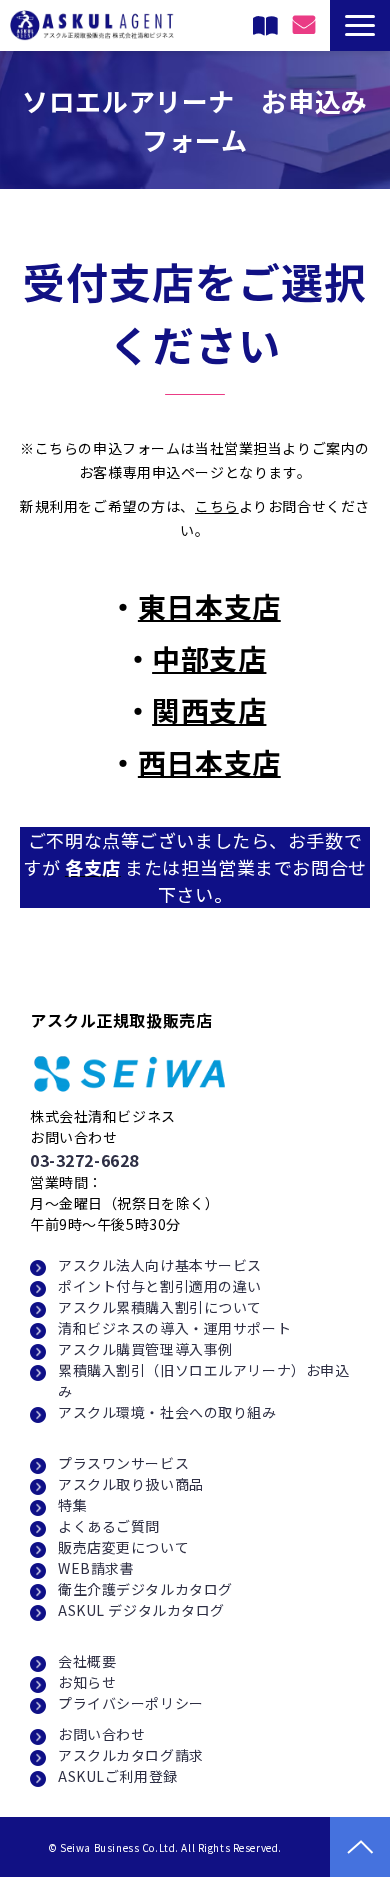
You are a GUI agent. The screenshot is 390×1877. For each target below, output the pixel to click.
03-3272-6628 (84, 1160)
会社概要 (87, 1661)
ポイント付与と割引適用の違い (160, 1286)
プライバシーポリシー (131, 1703)
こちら (217, 506)
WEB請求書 (96, 1568)
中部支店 (209, 658)
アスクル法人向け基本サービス (160, 1265)
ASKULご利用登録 (118, 1776)
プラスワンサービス (123, 1463)
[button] (360, 25)
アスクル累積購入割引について (160, 1307)
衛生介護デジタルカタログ (145, 1589)
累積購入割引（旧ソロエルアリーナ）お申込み (204, 1380)
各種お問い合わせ (306, 24)
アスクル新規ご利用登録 (268, 25)
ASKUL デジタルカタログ (141, 1610)
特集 (72, 1505)
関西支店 (209, 710)
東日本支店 (209, 606)
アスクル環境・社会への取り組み (167, 1412)
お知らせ (87, 1682)
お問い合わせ (101, 1734)
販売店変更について (123, 1547)
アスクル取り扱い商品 (131, 1484)
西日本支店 (209, 762)
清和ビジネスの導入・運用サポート (174, 1328)
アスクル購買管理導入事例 (145, 1349)
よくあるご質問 (109, 1526)
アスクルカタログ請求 (131, 1755)
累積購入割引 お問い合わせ (240, 31)
